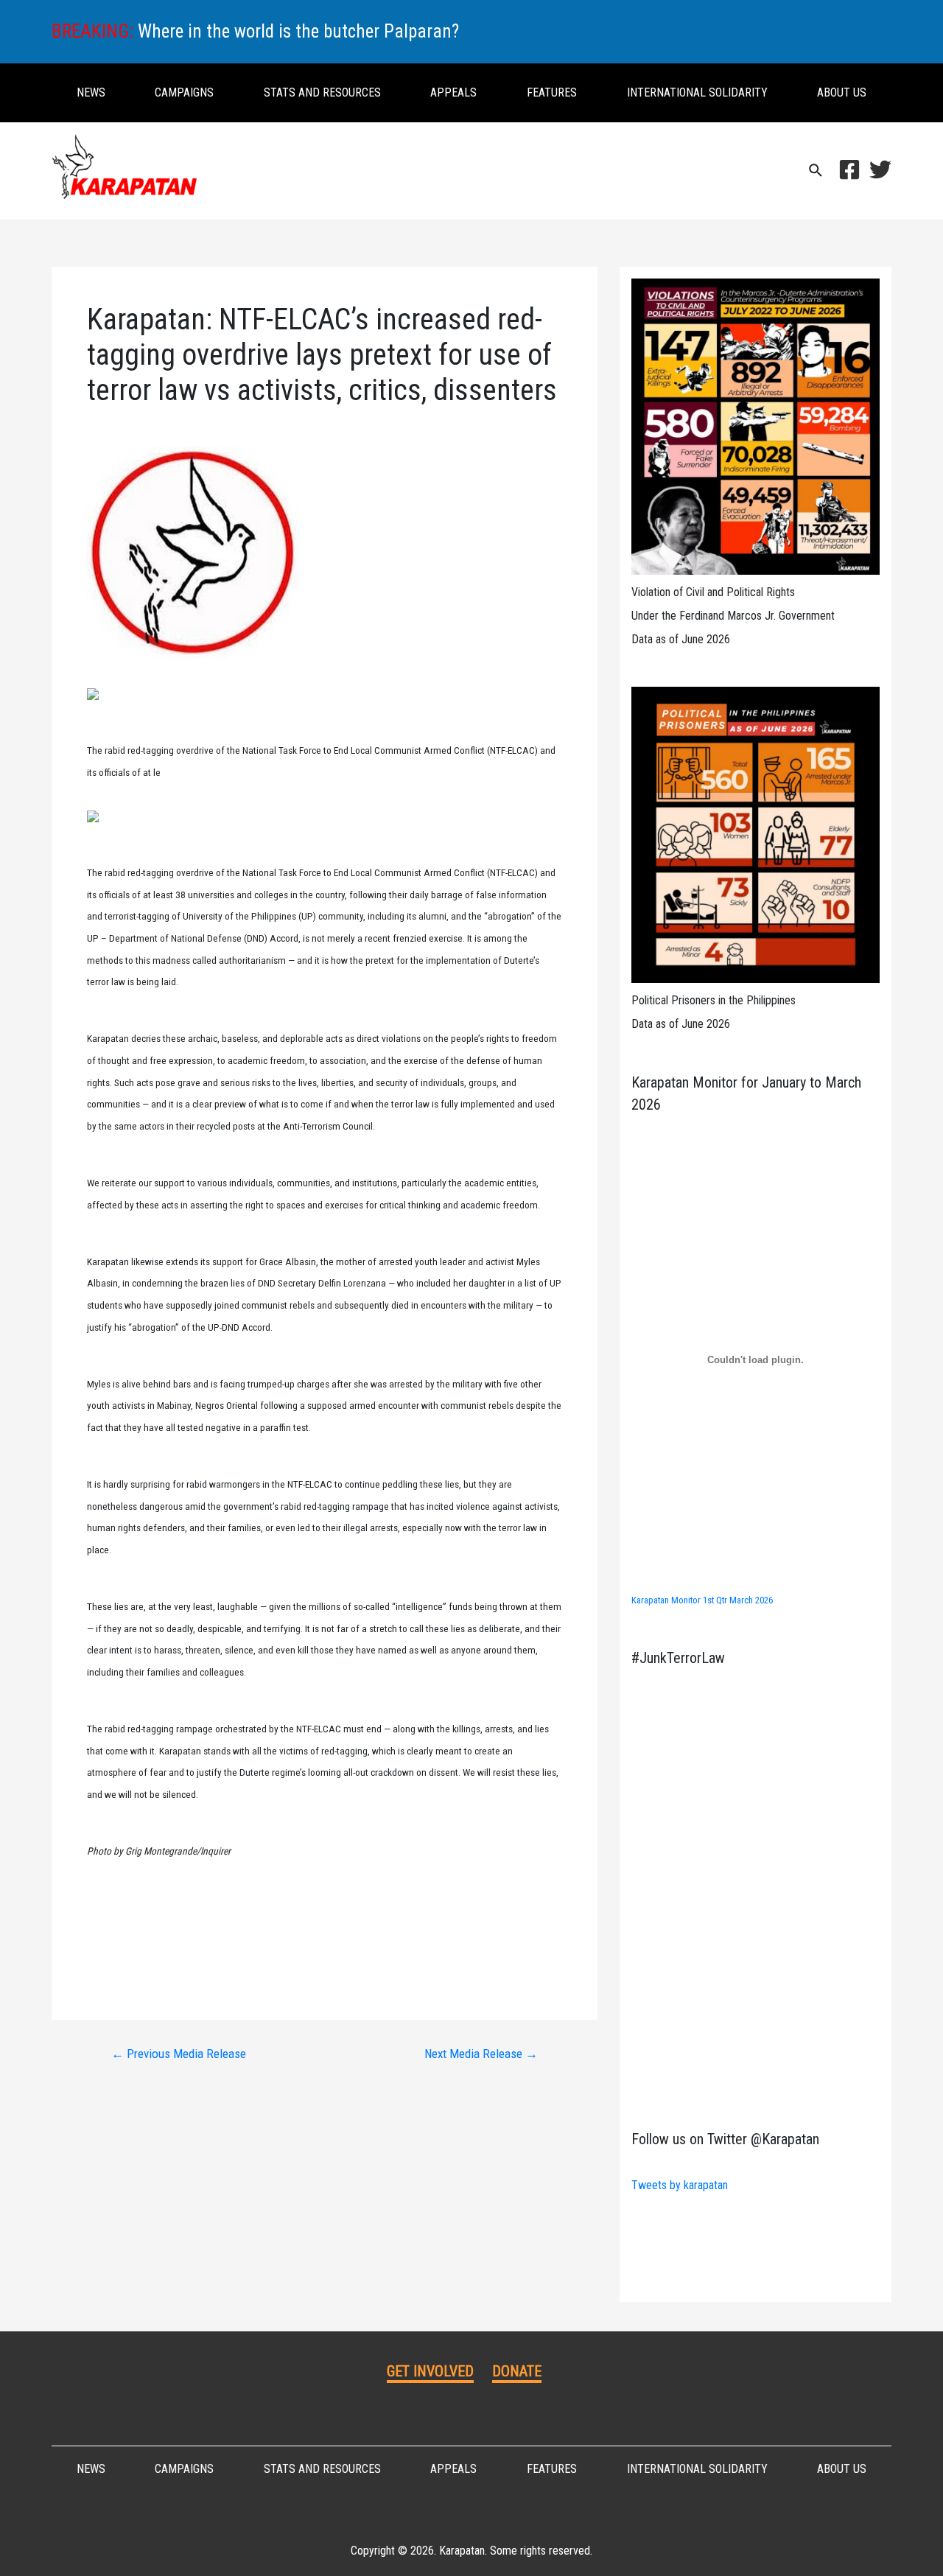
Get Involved (430, 2371)
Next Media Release (481, 2054)
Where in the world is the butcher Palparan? (298, 31)
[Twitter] (880, 169)
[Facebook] (849, 169)
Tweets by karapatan (680, 2185)
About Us (842, 92)
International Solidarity (697, 92)
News (91, 92)
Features (552, 92)
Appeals (453, 92)
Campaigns (184, 92)
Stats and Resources (322, 92)
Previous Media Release (179, 2054)
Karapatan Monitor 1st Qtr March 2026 (702, 1600)
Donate (517, 2371)
